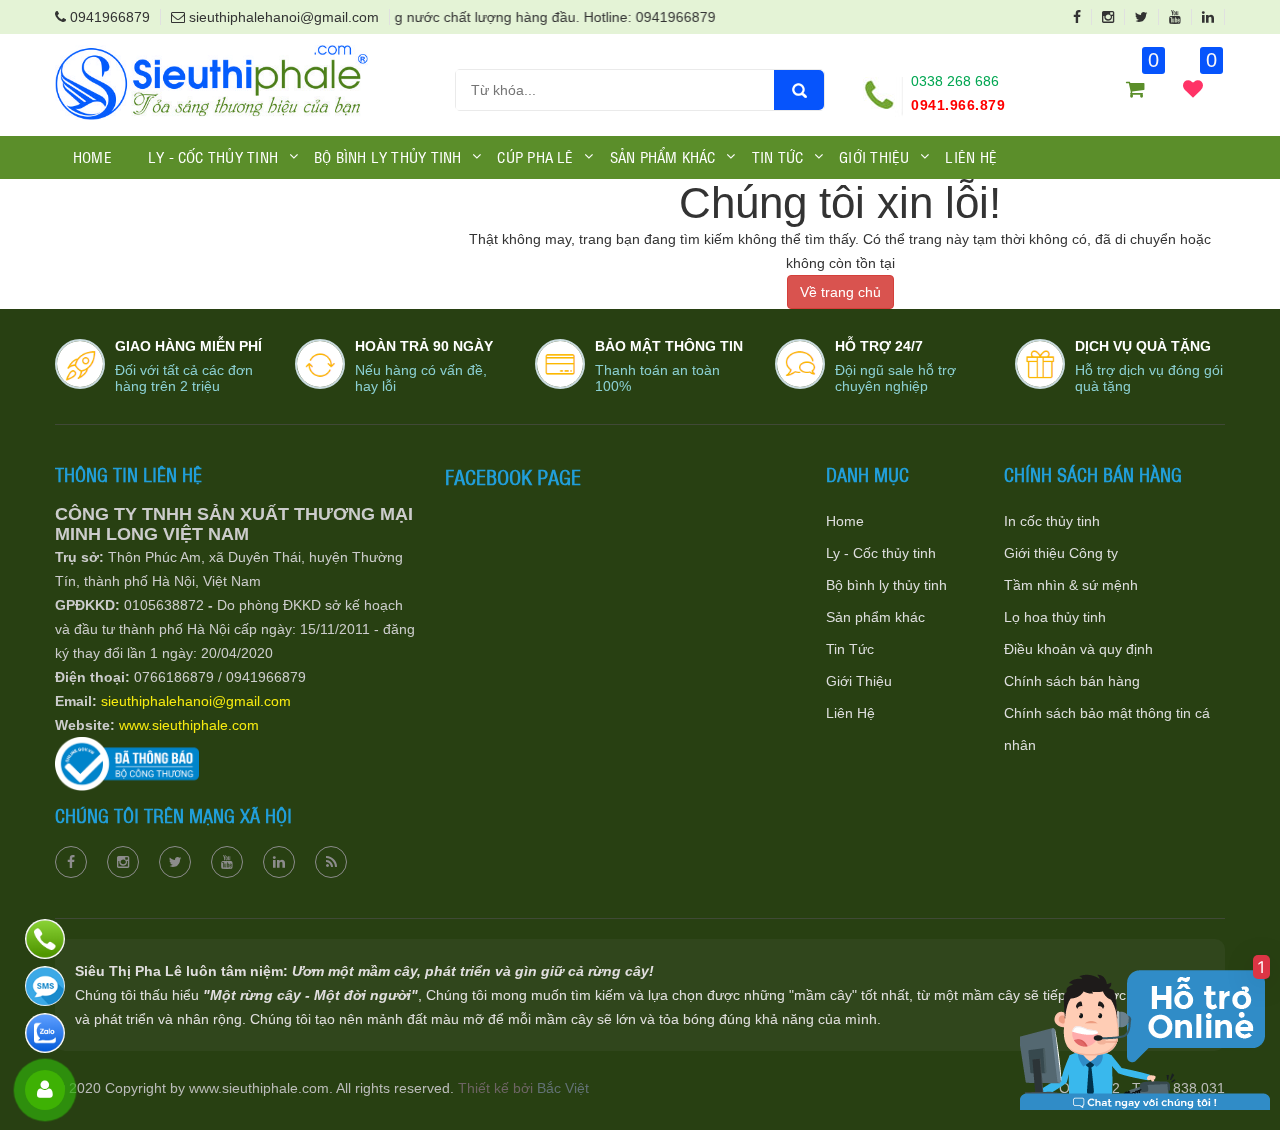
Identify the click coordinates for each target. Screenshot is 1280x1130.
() (1209, 70)
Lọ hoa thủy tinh (1055, 617)
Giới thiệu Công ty (1061, 553)
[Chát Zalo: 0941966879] (47, 1033)
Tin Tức (850, 649)
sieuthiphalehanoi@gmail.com (196, 701)
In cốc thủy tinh (1052, 521)
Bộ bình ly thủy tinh (886, 585)
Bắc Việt (563, 1088)
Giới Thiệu (859, 681)
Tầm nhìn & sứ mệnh (1071, 585)
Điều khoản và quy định (1078, 649)
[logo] (211, 54)
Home (92, 156)
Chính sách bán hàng (1072, 681)
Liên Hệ (971, 156)
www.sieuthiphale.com (189, 725)
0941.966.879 (958, 105)
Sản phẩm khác (875, 617)
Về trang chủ (840, 292)
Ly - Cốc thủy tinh (881, 553)
